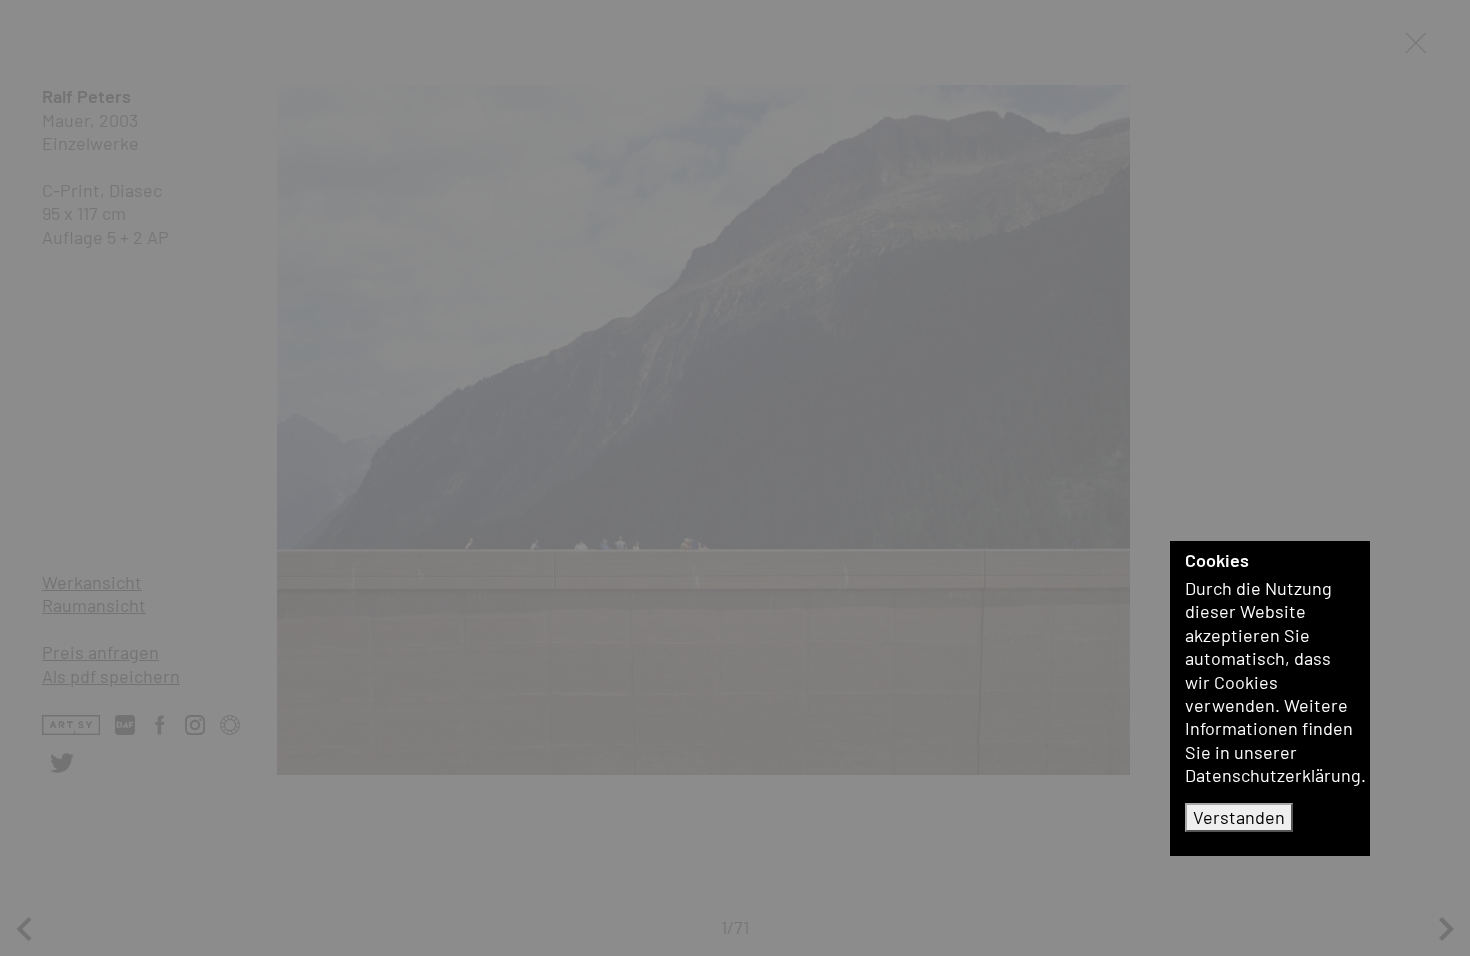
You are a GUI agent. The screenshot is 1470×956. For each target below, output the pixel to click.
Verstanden (1239, 817)
